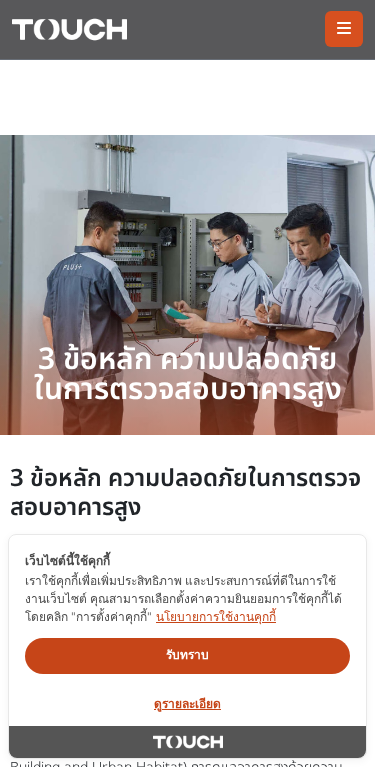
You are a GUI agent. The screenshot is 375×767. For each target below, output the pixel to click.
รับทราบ (187, 654)
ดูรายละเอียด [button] (187, 703)
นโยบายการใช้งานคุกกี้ (216, 616)
